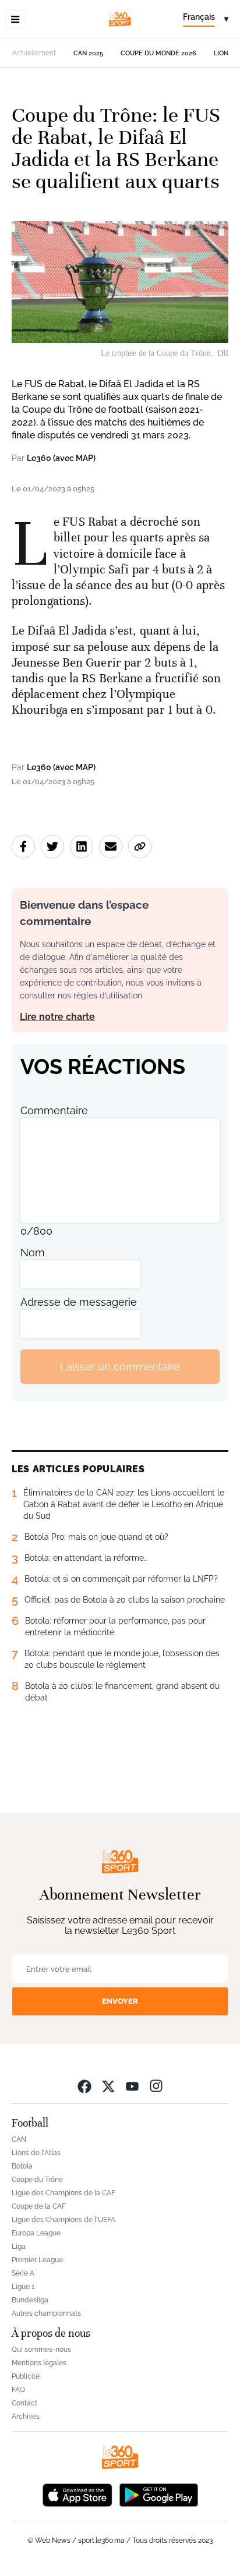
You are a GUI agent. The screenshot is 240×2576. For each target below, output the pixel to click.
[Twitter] (108, 2086)
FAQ (18, 2390)
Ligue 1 (23, 2287)
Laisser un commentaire (120, 1367)
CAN (19, 2139)
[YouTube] (132, 2086)
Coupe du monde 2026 (158, 53)
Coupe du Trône (37, 2180)
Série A (23, 2273)
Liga (19, 2247)
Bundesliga (30, 2300)
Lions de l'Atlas (36, 2153)
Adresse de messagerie (79, 1302)
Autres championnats (46, 2313)
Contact (24, 2403)
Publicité (26, 2376)
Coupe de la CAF (39, 2206)
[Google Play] (158, 2494)
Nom (33, 1252)
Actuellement (34, 53)
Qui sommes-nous (41, 2350)
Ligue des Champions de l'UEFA (63, 2220)
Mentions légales (39, 2363)
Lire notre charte (57, 1017)
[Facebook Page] (84, 2086)
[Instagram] (156, 2086)
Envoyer (120, 2001)
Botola (22, 2166)
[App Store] (77, 2494)
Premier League (37, 2260)
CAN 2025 (88, 53)
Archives (26, 2416)
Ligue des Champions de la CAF (63, 2193)
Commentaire (54, 1110)
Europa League (36, 2233)
